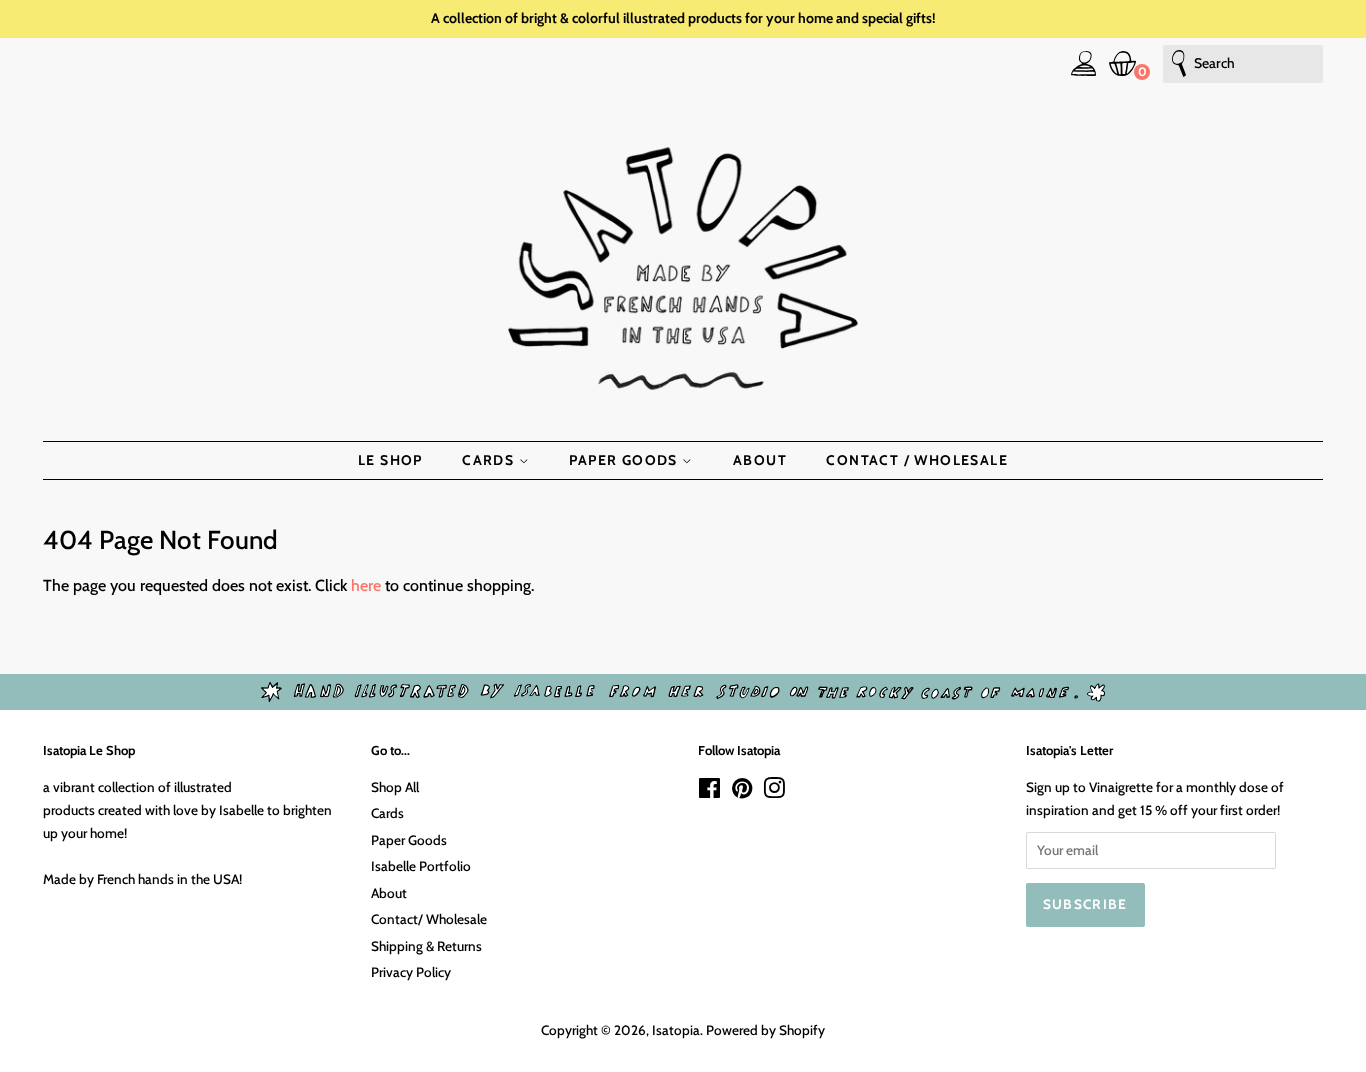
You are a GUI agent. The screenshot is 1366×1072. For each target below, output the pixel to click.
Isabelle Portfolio (421, 866)
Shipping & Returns (426, 946)
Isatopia (676, 1030)
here (366, 585)
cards (490, 460)
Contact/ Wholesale (429, 919)
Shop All (395, 787)
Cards (387, 813)
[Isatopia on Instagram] (774, 792)
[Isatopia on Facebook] (709, 792)
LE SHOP (390, 460)
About (389, 893)
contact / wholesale (917, 460)
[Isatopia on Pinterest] (742, 792)
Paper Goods (409, 840)
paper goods (625, 460)
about (760, 460)
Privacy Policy (411, 972)
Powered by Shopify (765, 1030)
